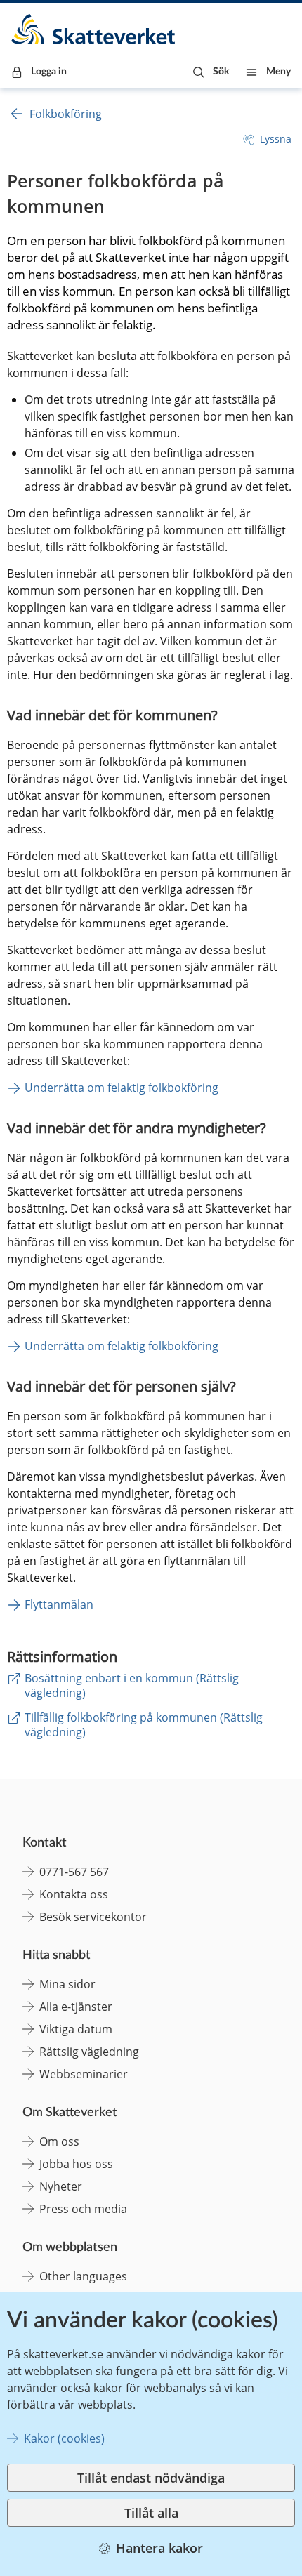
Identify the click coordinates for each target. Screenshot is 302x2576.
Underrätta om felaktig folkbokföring (122, 1088)
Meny (278, 72)
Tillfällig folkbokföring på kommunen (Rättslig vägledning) (144, 1725)
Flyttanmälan (59, 1604)
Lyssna (276, 139)
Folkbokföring (66, 114)
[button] (211, 72)
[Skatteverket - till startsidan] (94, 29)
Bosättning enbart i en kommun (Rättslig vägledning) (132, 1685)
